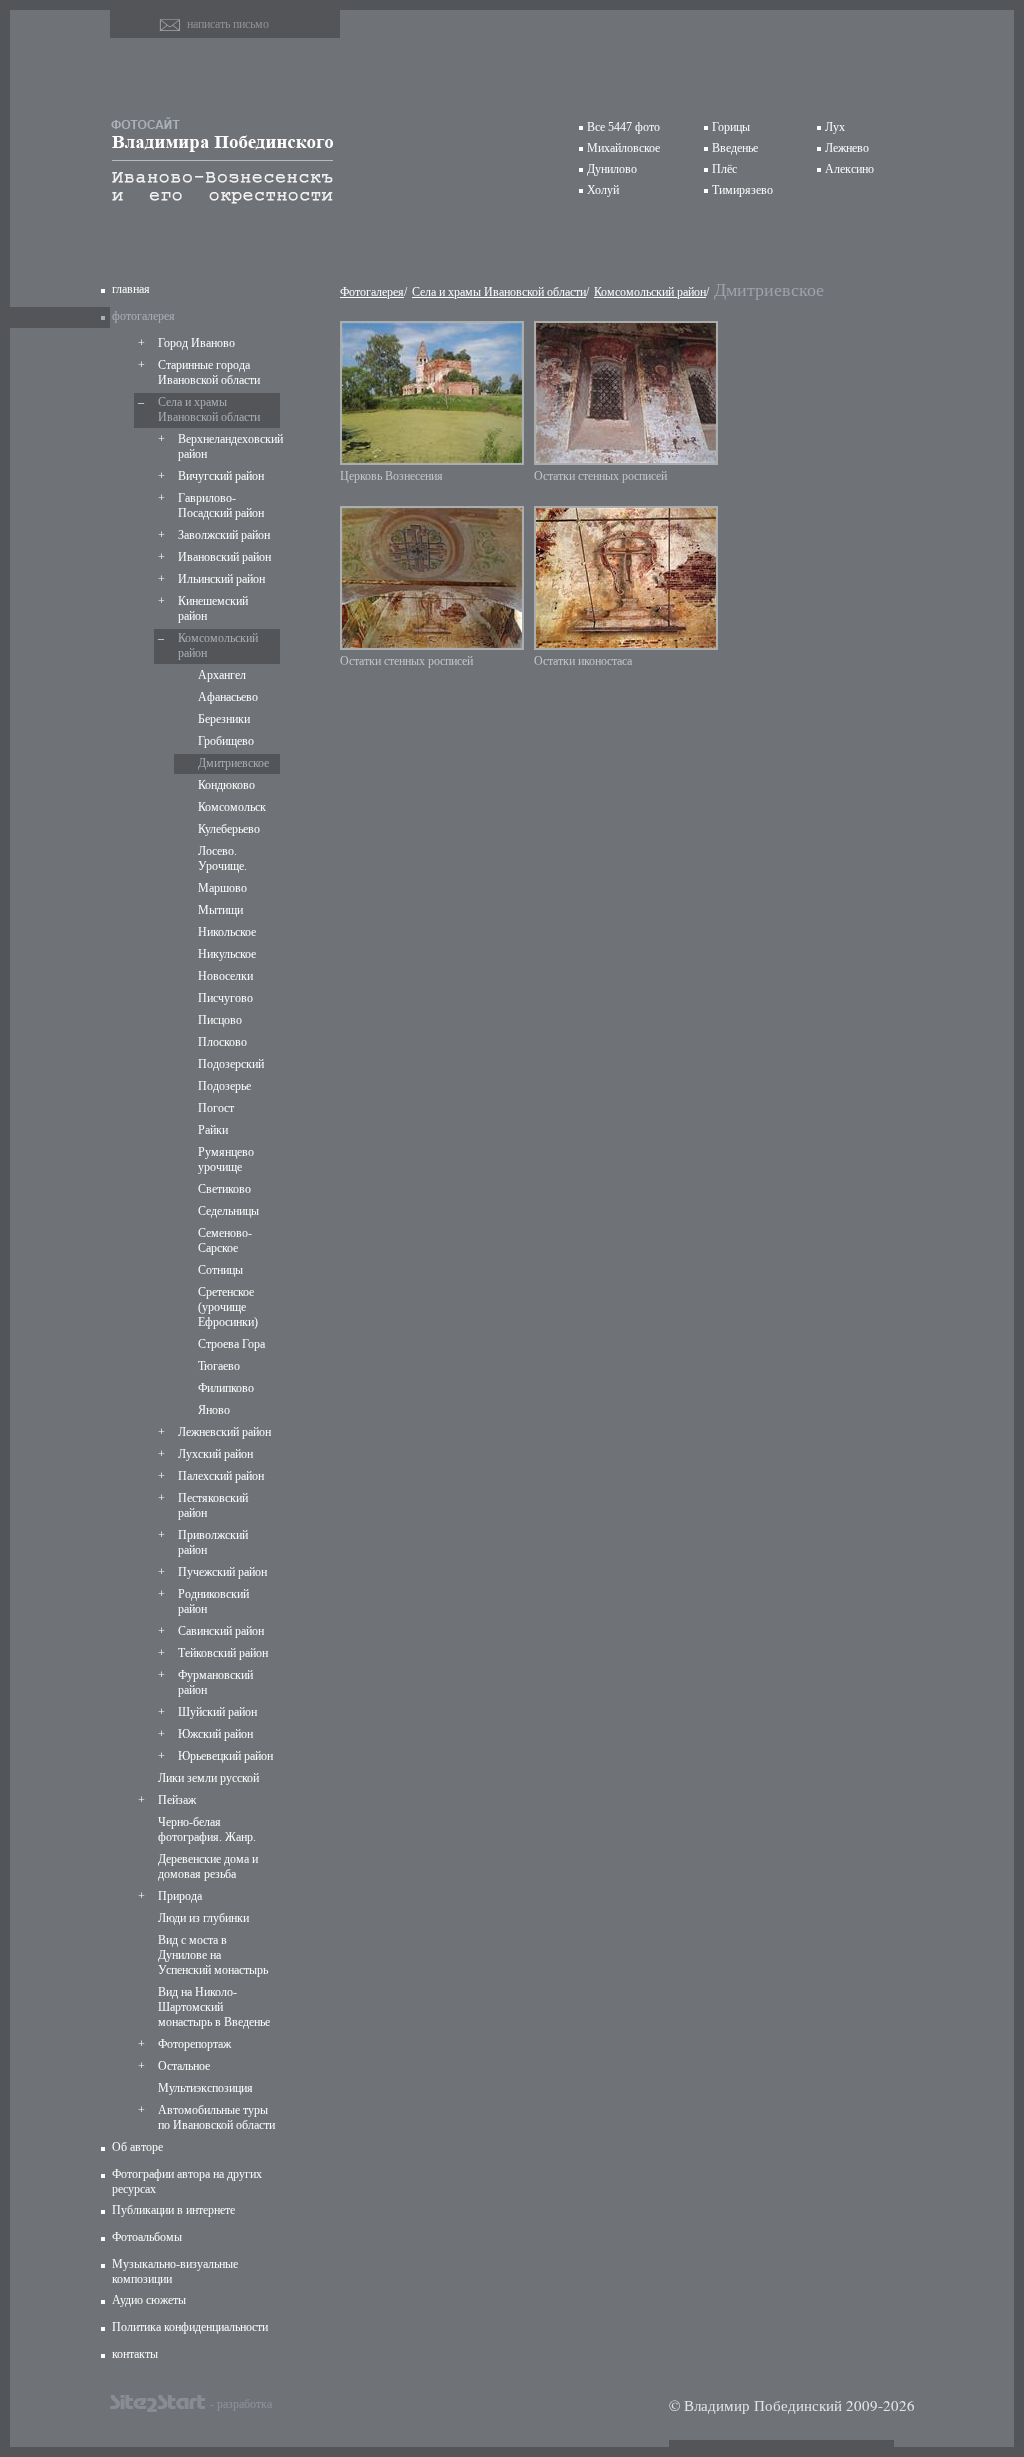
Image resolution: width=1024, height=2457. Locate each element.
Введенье (735, 148)
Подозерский (231, 1064)
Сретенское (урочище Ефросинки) (228, 1307)
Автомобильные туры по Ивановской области (216, 2117)
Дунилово (612, 169)
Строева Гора (231, 1344)
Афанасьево (228, 697)
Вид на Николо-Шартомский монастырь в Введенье (214, 2007)
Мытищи (220, 910)
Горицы (731, 127)
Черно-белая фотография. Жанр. (207, 1829)
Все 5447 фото (623, 127)
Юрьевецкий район (225, 1756)
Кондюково (226, 785)
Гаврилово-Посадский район (221, 505)
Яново (214, 1410)
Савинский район (221, 1631)
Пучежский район (222, 1572)
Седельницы (228, 1211)
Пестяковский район (213, 1505)
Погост (216, 1108)
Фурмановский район (215, 1682)
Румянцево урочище (226, 1159)
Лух (835, 127)
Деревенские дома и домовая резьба (208, 1866)
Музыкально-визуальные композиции (175, 2271)
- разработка (241, 2403)
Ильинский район (221, 579)
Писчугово (225, 998)
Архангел (222, 675)
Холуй (603, 190)
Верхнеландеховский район (227, 446)
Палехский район (221, 1476)
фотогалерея (143, 316)
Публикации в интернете (173, 2210)
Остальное (184, 2066)
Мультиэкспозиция (205, 2088)
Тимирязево (742, 190)
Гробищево (226, 741)
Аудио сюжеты (149, 2300)
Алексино (849, 169)
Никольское (227, 932)
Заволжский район (224, 535)
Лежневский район (224, 1432)
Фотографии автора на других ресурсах (187, 2181)
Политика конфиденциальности (190, 2327)
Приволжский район (213, 1542)
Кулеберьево (229, 829)
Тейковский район (223, 1653)
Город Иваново (196, 343)
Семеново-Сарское (225, 1240)
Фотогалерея (372, 292)
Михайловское (623, 148)
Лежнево (847, 148)
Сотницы (220, 1270)
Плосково (222, 1042)
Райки (213, 1130)
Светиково (224, 1189)
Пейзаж (177, 1800)
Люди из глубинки (203, 1918)
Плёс (724, 169)
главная (131, 289)
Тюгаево (219, 1366)
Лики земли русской (208, 1778)
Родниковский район (213, 1601)
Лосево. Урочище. (222, 858)
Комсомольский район (218, 645)
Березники (224, 719)
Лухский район (215, 1454)
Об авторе (137, 2147)
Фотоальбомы (147, 2237)
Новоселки (225, 976)
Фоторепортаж (194, 2044)
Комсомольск (232, 807)
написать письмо (228, 24)
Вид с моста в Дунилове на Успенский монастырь (213, 1955)
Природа (180, 1896)
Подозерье (224, 1086)
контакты (135, 2354)
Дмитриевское (233, 763)
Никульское (227, 954)
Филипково (226, 1388)
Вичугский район (221, 476)
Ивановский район (224, 557)
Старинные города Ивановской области (209, 372)
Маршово (222, 888)
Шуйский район (217, 1712)
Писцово (220, 1020)
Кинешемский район (213, 608)
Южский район (215, 1734)
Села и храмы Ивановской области (209, 409)
